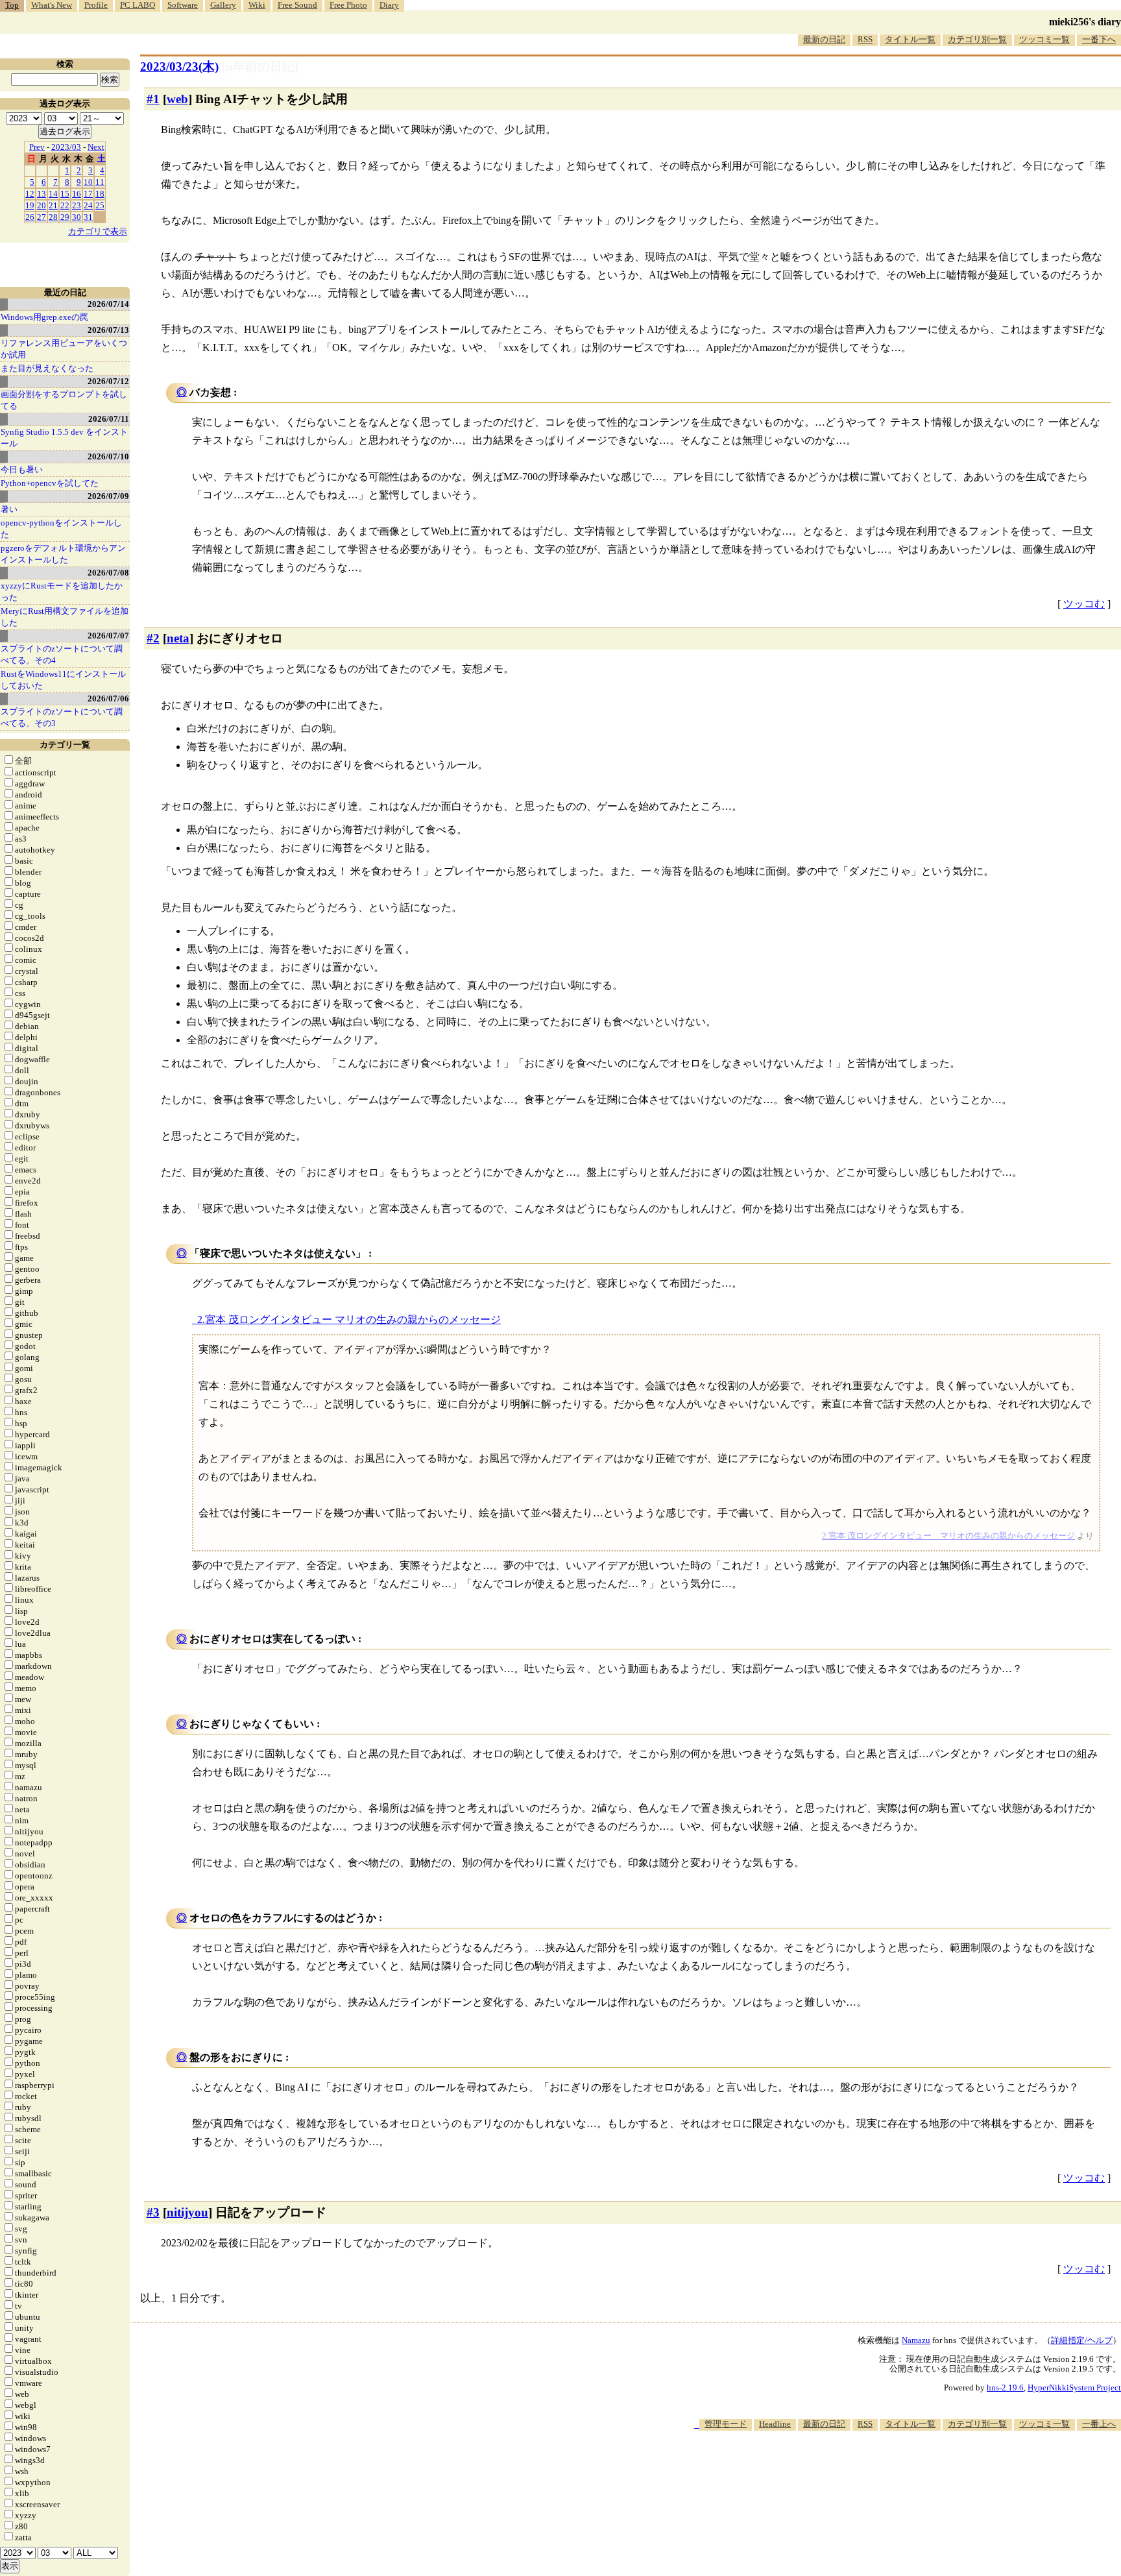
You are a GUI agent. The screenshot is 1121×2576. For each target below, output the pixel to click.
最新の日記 (824, 39)
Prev (37, 147)
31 (88, 217)
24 (88, 205)
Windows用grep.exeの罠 (44, 317)
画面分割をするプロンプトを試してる (64, 400)
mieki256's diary (1085, 22)
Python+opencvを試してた (50, 483)
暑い (9, 509)
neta (178, 638)
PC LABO (138, 5)
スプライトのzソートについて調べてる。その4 (62, 654)
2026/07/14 (108, 304)
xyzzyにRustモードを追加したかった (62, 591)
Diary (389, 5)
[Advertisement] (885, 2470)
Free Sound (297, 5)
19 (30, 205)
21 (53, 205)
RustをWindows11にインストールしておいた (63, 680)
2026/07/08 (108, 573)
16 (77, 194)
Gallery (223, 5)
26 (30, 217)
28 (53, 217)
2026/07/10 (108, 456)
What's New (52, 5)
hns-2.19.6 (1005, 2388)
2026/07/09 (108, 496)
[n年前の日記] (260, 67)
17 (88, 194)
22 (65, 205)
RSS (865, 39)
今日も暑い (22, 469)
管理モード (726, 2424)
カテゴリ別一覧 (977, 39)
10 (88, 182)
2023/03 (66, 147)
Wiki (257, 5)
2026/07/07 (108, 636)
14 (53, 194)
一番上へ (1099, 2424)
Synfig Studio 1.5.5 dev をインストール (64, 438)
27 (42, 217)
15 (65, 194)
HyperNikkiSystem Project (1074, 2388)
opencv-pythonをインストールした (61, 529)
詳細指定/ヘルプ (1082, 2340)
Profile (96, 5)
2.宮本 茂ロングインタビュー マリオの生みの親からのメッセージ (349, 1319)
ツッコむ (1084, 604)
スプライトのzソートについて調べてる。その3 (62, 717)
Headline (775, 2424)
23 (77, 205)
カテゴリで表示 (98, 231)
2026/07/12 (108, 381)
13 (42, 194)
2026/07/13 (108, 330)
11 (100, 182)
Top (12, 5)
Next (96, 147)
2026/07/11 (109, 419)
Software (183, 5)
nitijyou (187, 2212)
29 (65, 217)
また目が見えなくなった (47, 368)
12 (30, 194)
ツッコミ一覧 (1044, 39)
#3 (153, 2212)
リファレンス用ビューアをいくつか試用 (64, 349)
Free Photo (348, 5)
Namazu (916, 2340)
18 (100, 194)
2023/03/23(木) (179, 67)
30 (77, 217)
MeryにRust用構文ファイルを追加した (65, 617)
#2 (153, 638)
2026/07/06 (108, 699)
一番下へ (1099, 39)
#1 (153, 99)
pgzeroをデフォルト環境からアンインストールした (63, 554)
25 (100, 205)
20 (42, 205)
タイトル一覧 (910, 39)
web (177, 99)
